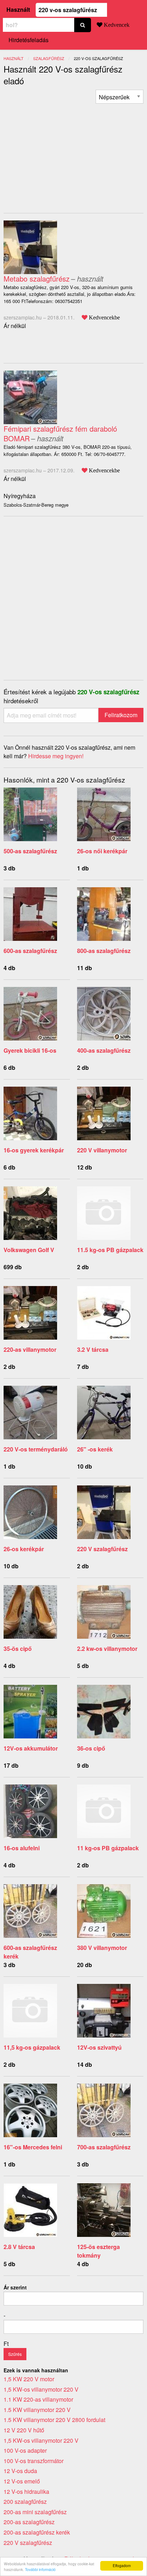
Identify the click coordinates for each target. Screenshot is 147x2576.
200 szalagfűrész (25, 2501)
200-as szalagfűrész (29, 2522)
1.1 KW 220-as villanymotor (38, 2399)
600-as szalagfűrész (30, 951)
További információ (40, 2569)
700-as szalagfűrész (104, 2147)
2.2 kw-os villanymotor (107, 1649)
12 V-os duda (20, 2471)
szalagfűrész (49, 58)
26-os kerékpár (24, 1549)
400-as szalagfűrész (104, 1050)
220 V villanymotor (102, 1150)
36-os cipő (91, 1748)
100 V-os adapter (25, 2450)
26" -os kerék (95, 1449)
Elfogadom (122, 2565)
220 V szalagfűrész (102, 1549)
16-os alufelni (22, 1848)
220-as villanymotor (30, 1349)
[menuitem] (120, 97)
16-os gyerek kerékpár (34, 1150)
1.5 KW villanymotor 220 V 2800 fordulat (54, 2420)
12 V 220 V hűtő (24, 2430)
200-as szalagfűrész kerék (37, 2532)
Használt (18, 9)
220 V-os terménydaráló (36, 1449)
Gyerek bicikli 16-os (30, 1050)
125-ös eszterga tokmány (98, 2251)
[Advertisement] (64, 154)
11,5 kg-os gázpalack (32, 2047)
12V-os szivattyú (99, 2047)
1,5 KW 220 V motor (29, 2379)
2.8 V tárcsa (19, 2247)
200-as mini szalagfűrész (35, 2512)
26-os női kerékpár (102, 851)
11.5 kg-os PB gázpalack (110, 1250)
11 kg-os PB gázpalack (108, 1848)
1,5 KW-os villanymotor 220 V (41, 2389)
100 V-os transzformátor (34, 2461)
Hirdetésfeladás (29, 40)
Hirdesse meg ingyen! (56, 756)
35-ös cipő (18, 1649)
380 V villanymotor (102, 1948)
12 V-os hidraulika (26, 2491)
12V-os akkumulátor (31, 1748)
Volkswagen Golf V (29, 1250)
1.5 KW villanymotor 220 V (37, 2410)
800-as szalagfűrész (104, 951)
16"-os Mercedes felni (33, 2147)
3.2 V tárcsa (93, 1349)
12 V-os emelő (22, 2481)
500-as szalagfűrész (30, 851)
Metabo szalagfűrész (37, 279)
